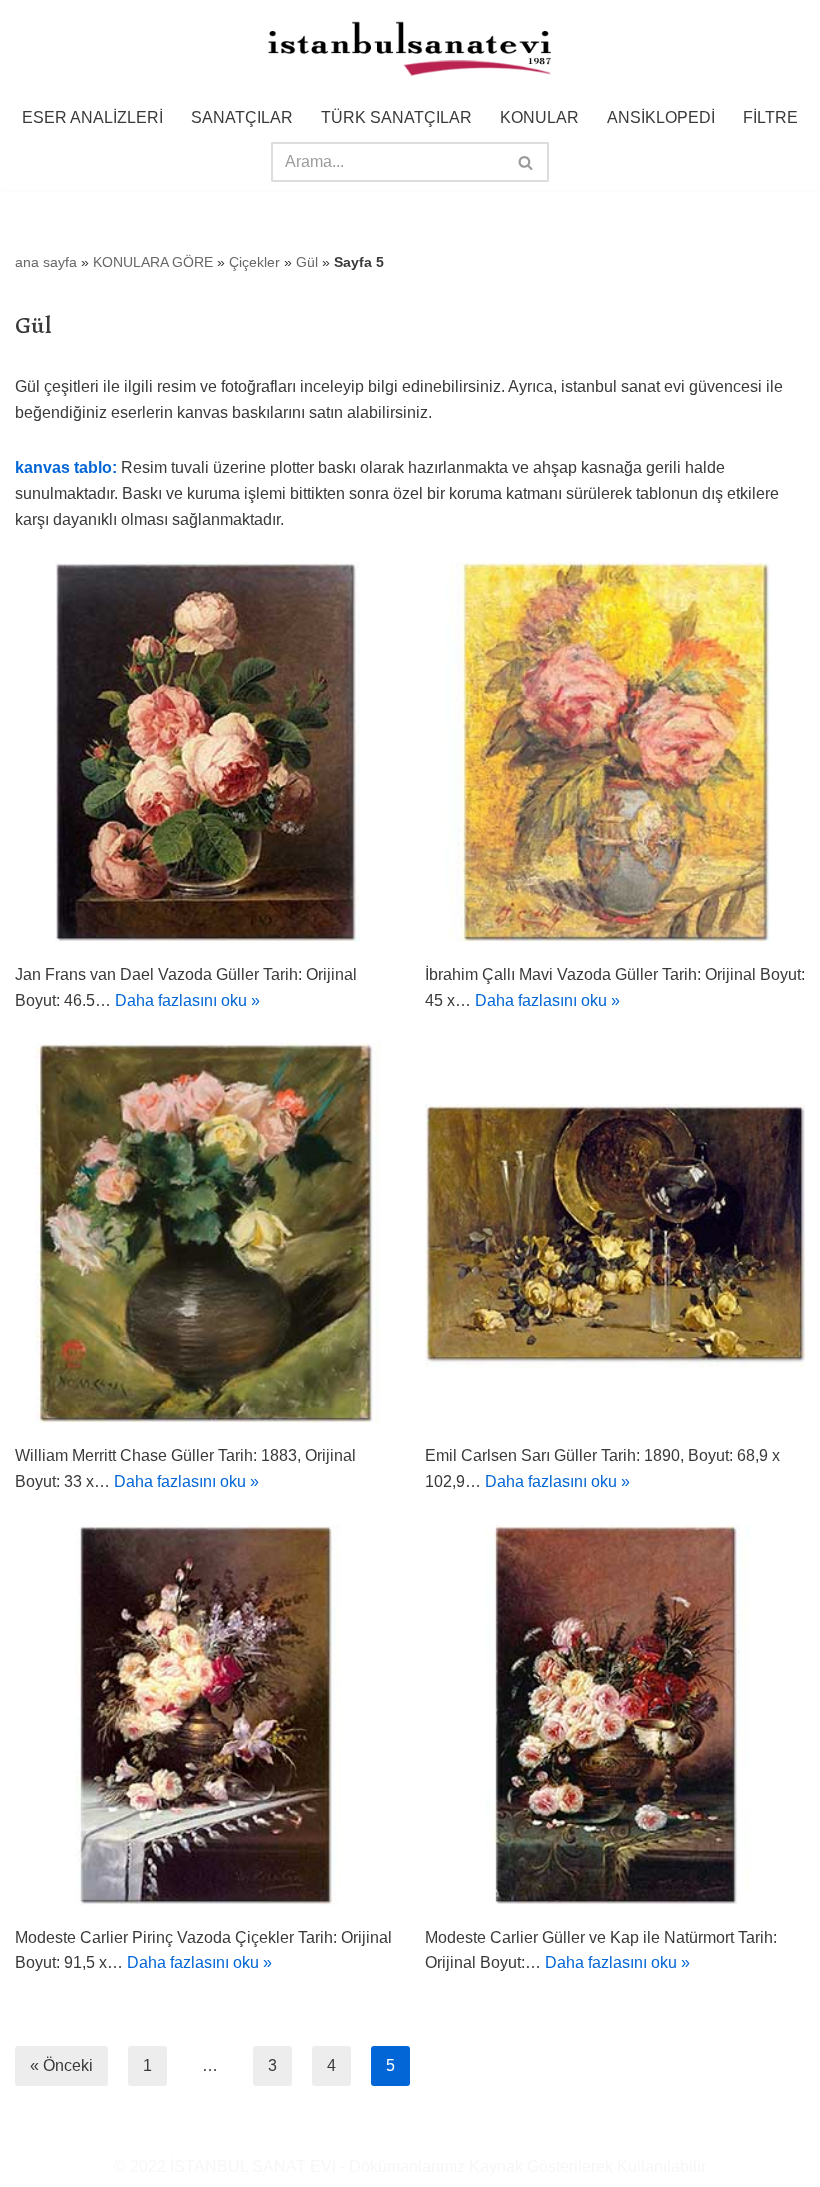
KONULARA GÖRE (153, 262)
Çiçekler (254, 262)
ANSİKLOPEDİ (661, 117)
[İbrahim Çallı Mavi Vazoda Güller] (615, 752)
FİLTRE (770, 117)
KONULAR (539, 117)
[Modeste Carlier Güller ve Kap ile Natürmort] (615, 1715)
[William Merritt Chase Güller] (205, 1233)
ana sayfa (46, 262)
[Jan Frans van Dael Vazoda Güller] (205, 752)
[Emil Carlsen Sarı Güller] (615, 1233)
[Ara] (526, 162)
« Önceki (61, 2065)
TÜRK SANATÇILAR (396, 117)
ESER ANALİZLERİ (92, 117)
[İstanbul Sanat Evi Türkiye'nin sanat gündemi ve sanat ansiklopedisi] (410, 50)
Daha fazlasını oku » (187, 1000)
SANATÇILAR (242, 117)
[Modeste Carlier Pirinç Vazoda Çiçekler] (205, 1715)
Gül (307, 262)
